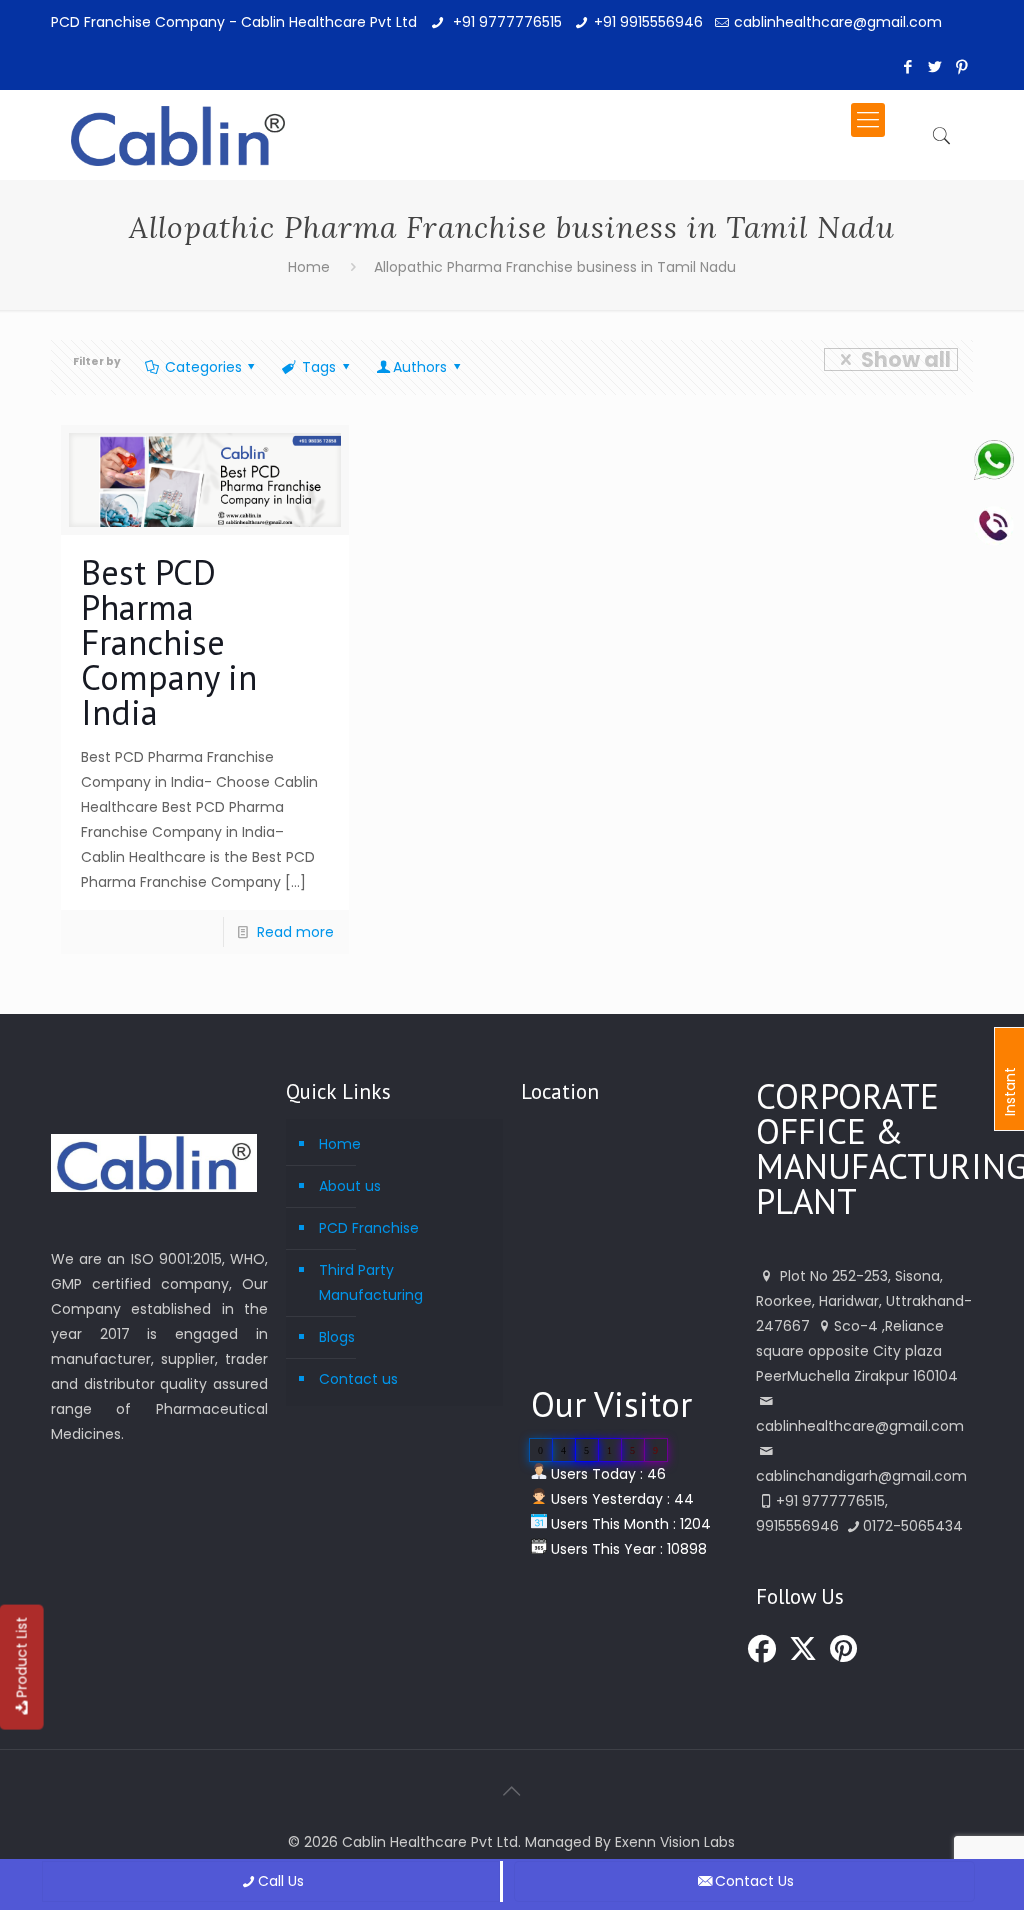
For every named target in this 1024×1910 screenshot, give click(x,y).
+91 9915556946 (648, 22)
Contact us (358, 1379)
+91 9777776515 (505, 22)
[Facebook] (908, 66)
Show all (906, 359)
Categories (203, 367)
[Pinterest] (962, 66)
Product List (22, 1657)
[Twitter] (935, 66)
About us (350, 1186)
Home (309, 267)
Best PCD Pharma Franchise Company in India (169, 642)
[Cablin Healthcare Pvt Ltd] (177, 120)
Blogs (337, 1337)
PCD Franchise (369, 1228)
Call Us (281, 1881)
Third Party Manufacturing (371, 1282)
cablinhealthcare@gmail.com (838, 22)
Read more (295, 932)
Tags (319, 367)
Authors (420, 367)
